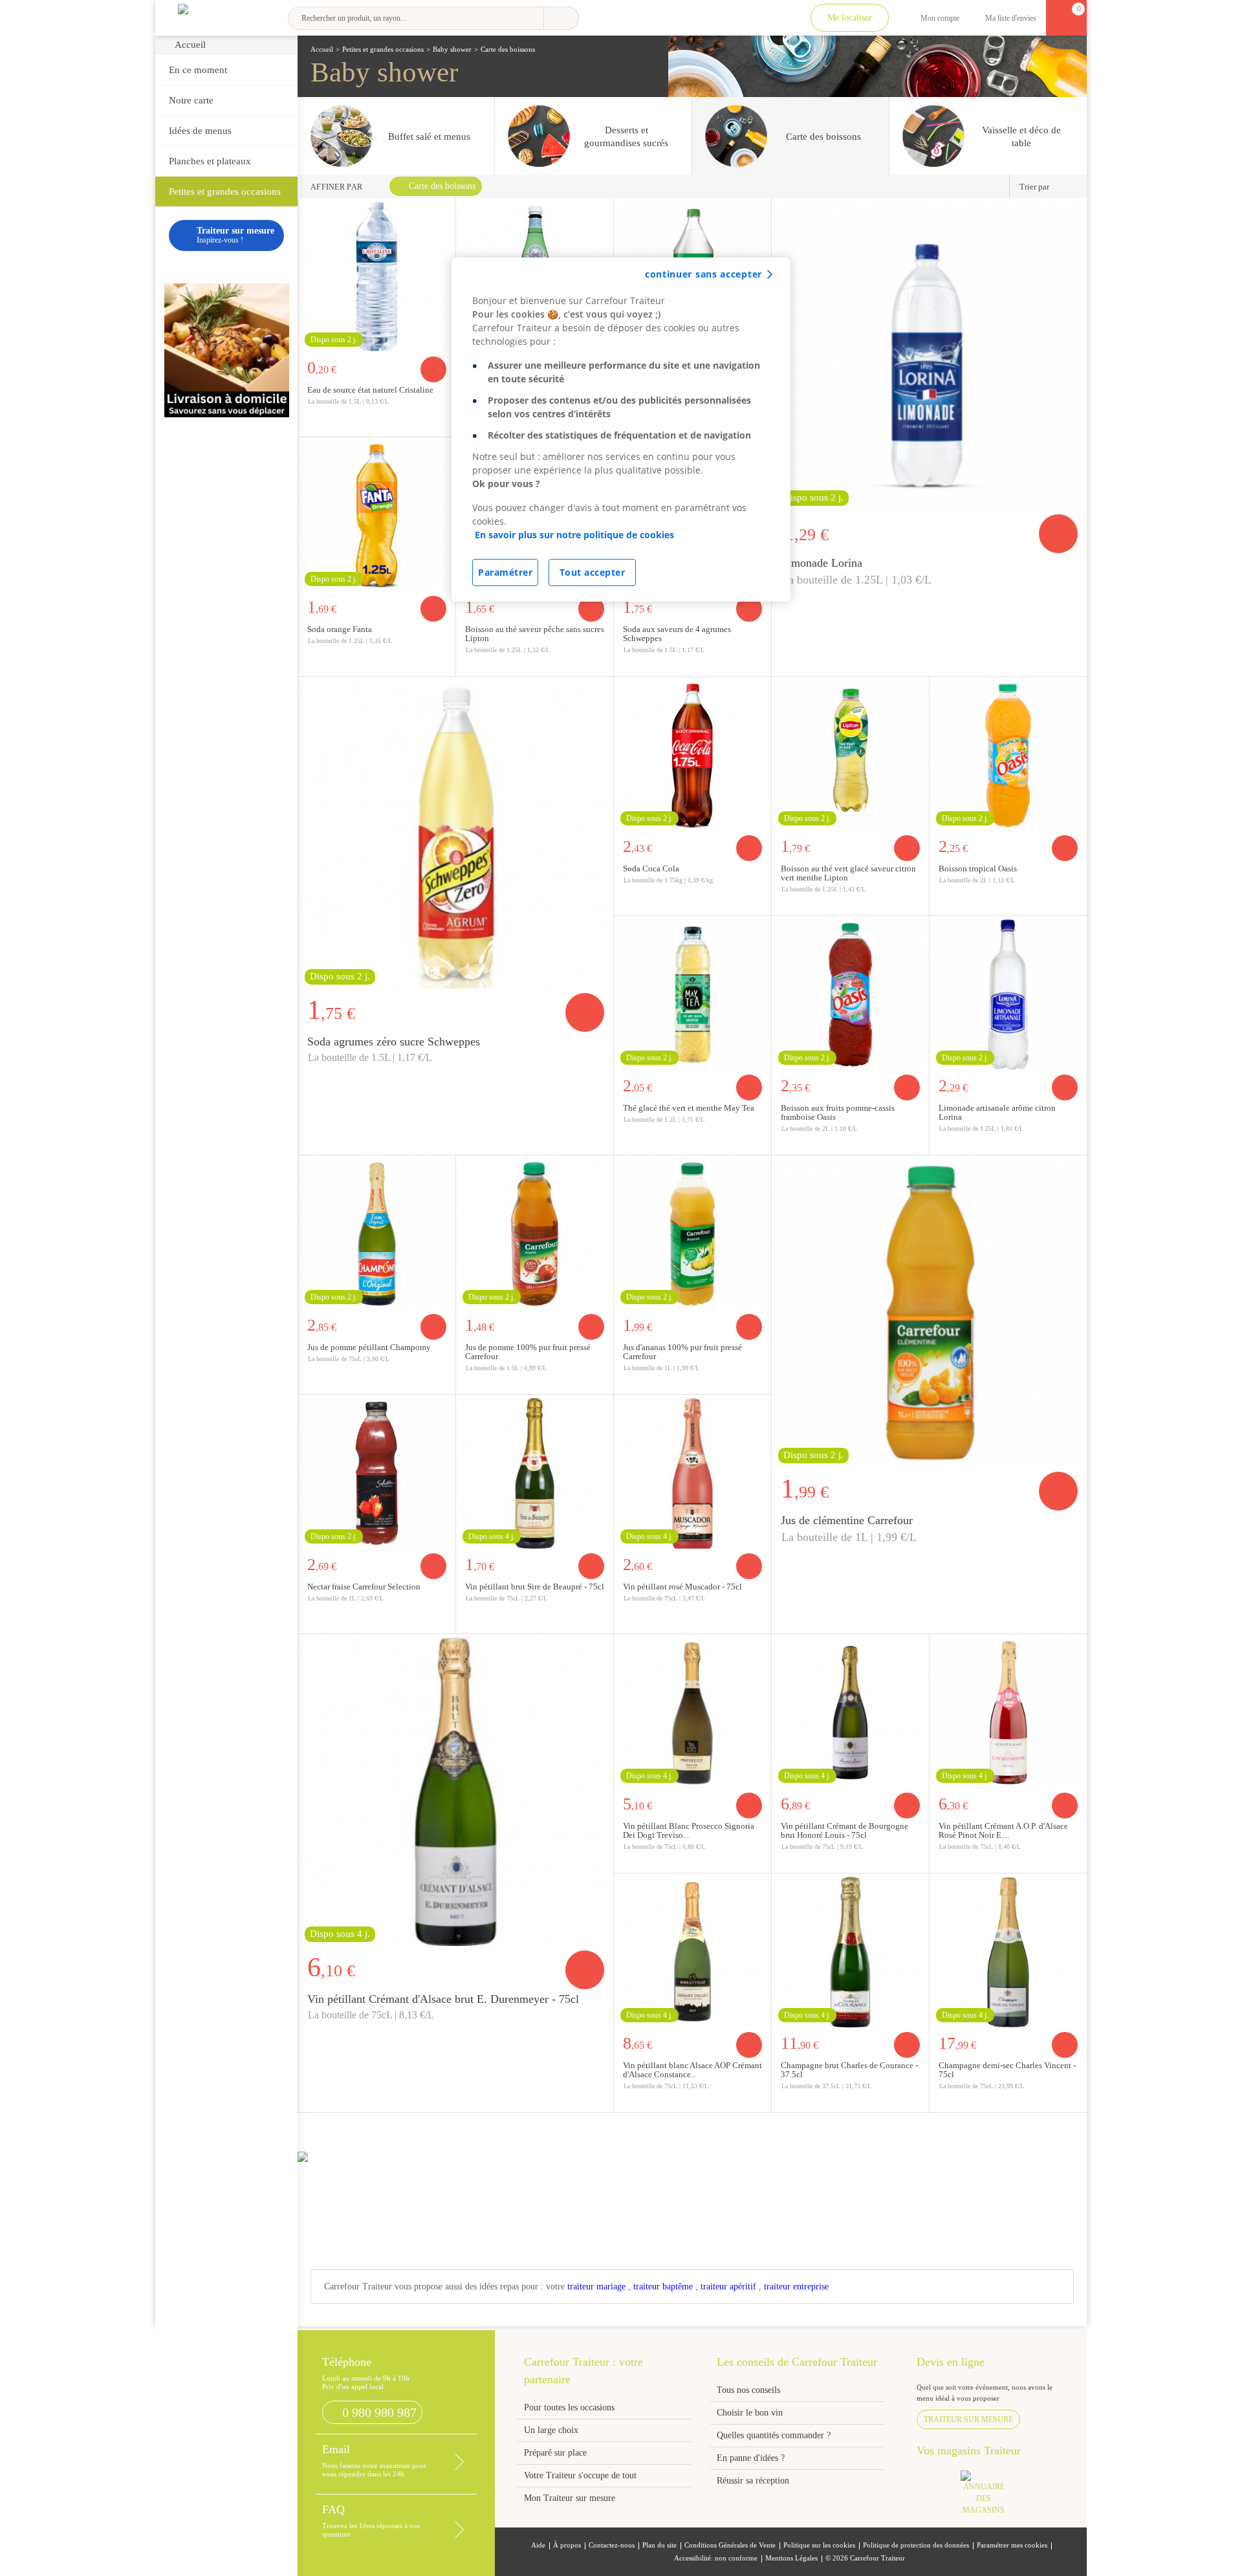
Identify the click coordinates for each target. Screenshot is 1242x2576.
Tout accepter (593, 572)
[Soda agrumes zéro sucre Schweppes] (456, 833)
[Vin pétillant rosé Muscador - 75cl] (692, 1472)
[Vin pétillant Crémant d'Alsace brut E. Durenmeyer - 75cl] (456, 1790)
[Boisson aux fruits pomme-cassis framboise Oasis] (850, 993)
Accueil (190, 45)
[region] (621, 430)
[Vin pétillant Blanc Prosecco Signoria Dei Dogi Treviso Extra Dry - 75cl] (692, 1711)
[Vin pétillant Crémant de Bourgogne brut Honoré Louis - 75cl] (850, 1711)
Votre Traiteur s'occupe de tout (580, 2475)
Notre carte (191, 100)
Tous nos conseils (750, 2390)
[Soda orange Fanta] (377, 514)
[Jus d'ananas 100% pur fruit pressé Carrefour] (692, 1232)
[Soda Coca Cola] (692, 754)
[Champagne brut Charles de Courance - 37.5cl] (850, 1950)
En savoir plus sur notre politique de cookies (574, 535)
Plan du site (659, 2545)
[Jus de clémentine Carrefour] (929, 1311)
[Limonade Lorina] (929, 354)
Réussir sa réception (753, 2481)
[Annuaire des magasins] (990, 2497)
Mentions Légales (791, 2558)
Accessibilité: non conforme (716, 2558)
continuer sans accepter (703, 274)
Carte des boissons (442, 186)
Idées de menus (200, 131)
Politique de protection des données (916, 2545)
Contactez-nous (612, 2545)
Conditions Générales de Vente (730, 2545)
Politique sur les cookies (819, 2545)
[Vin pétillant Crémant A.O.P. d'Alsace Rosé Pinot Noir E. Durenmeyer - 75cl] (1008, 1711)
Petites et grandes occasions (225, 191)
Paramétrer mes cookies (1012, 2545)
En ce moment (198, 70)
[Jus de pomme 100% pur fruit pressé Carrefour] (535, 1232)
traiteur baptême (663, 2287)
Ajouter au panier (433, 369)
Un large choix (551, 2430)
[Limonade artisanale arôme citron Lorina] (1008, 993)
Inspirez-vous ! (235, 235)
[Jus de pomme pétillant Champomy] (377, 1232)
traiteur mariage (596, 2287)
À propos (567, 2545)
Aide (538, 2545)
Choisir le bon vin (750, 2413)
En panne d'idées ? (751, 2458)
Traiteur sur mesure (968, 2419)
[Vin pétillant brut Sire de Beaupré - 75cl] (535, 1472)
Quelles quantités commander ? (774, 2435)
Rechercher (561, 18)
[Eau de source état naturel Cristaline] (377, 275)
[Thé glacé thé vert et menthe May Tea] (692, 993)
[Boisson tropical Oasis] (1008, 754)
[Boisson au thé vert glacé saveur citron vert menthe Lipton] (850, 754)
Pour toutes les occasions (569, 2407)
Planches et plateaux (210, 161)
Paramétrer (505, 572)
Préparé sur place (555, 2453)
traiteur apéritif (728, 2287)
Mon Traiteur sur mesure (570, 2498)
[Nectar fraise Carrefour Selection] (377, 1472)
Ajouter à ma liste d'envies (442, 426)
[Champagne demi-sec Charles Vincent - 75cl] (1008, 1950)
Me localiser (850, 18)
